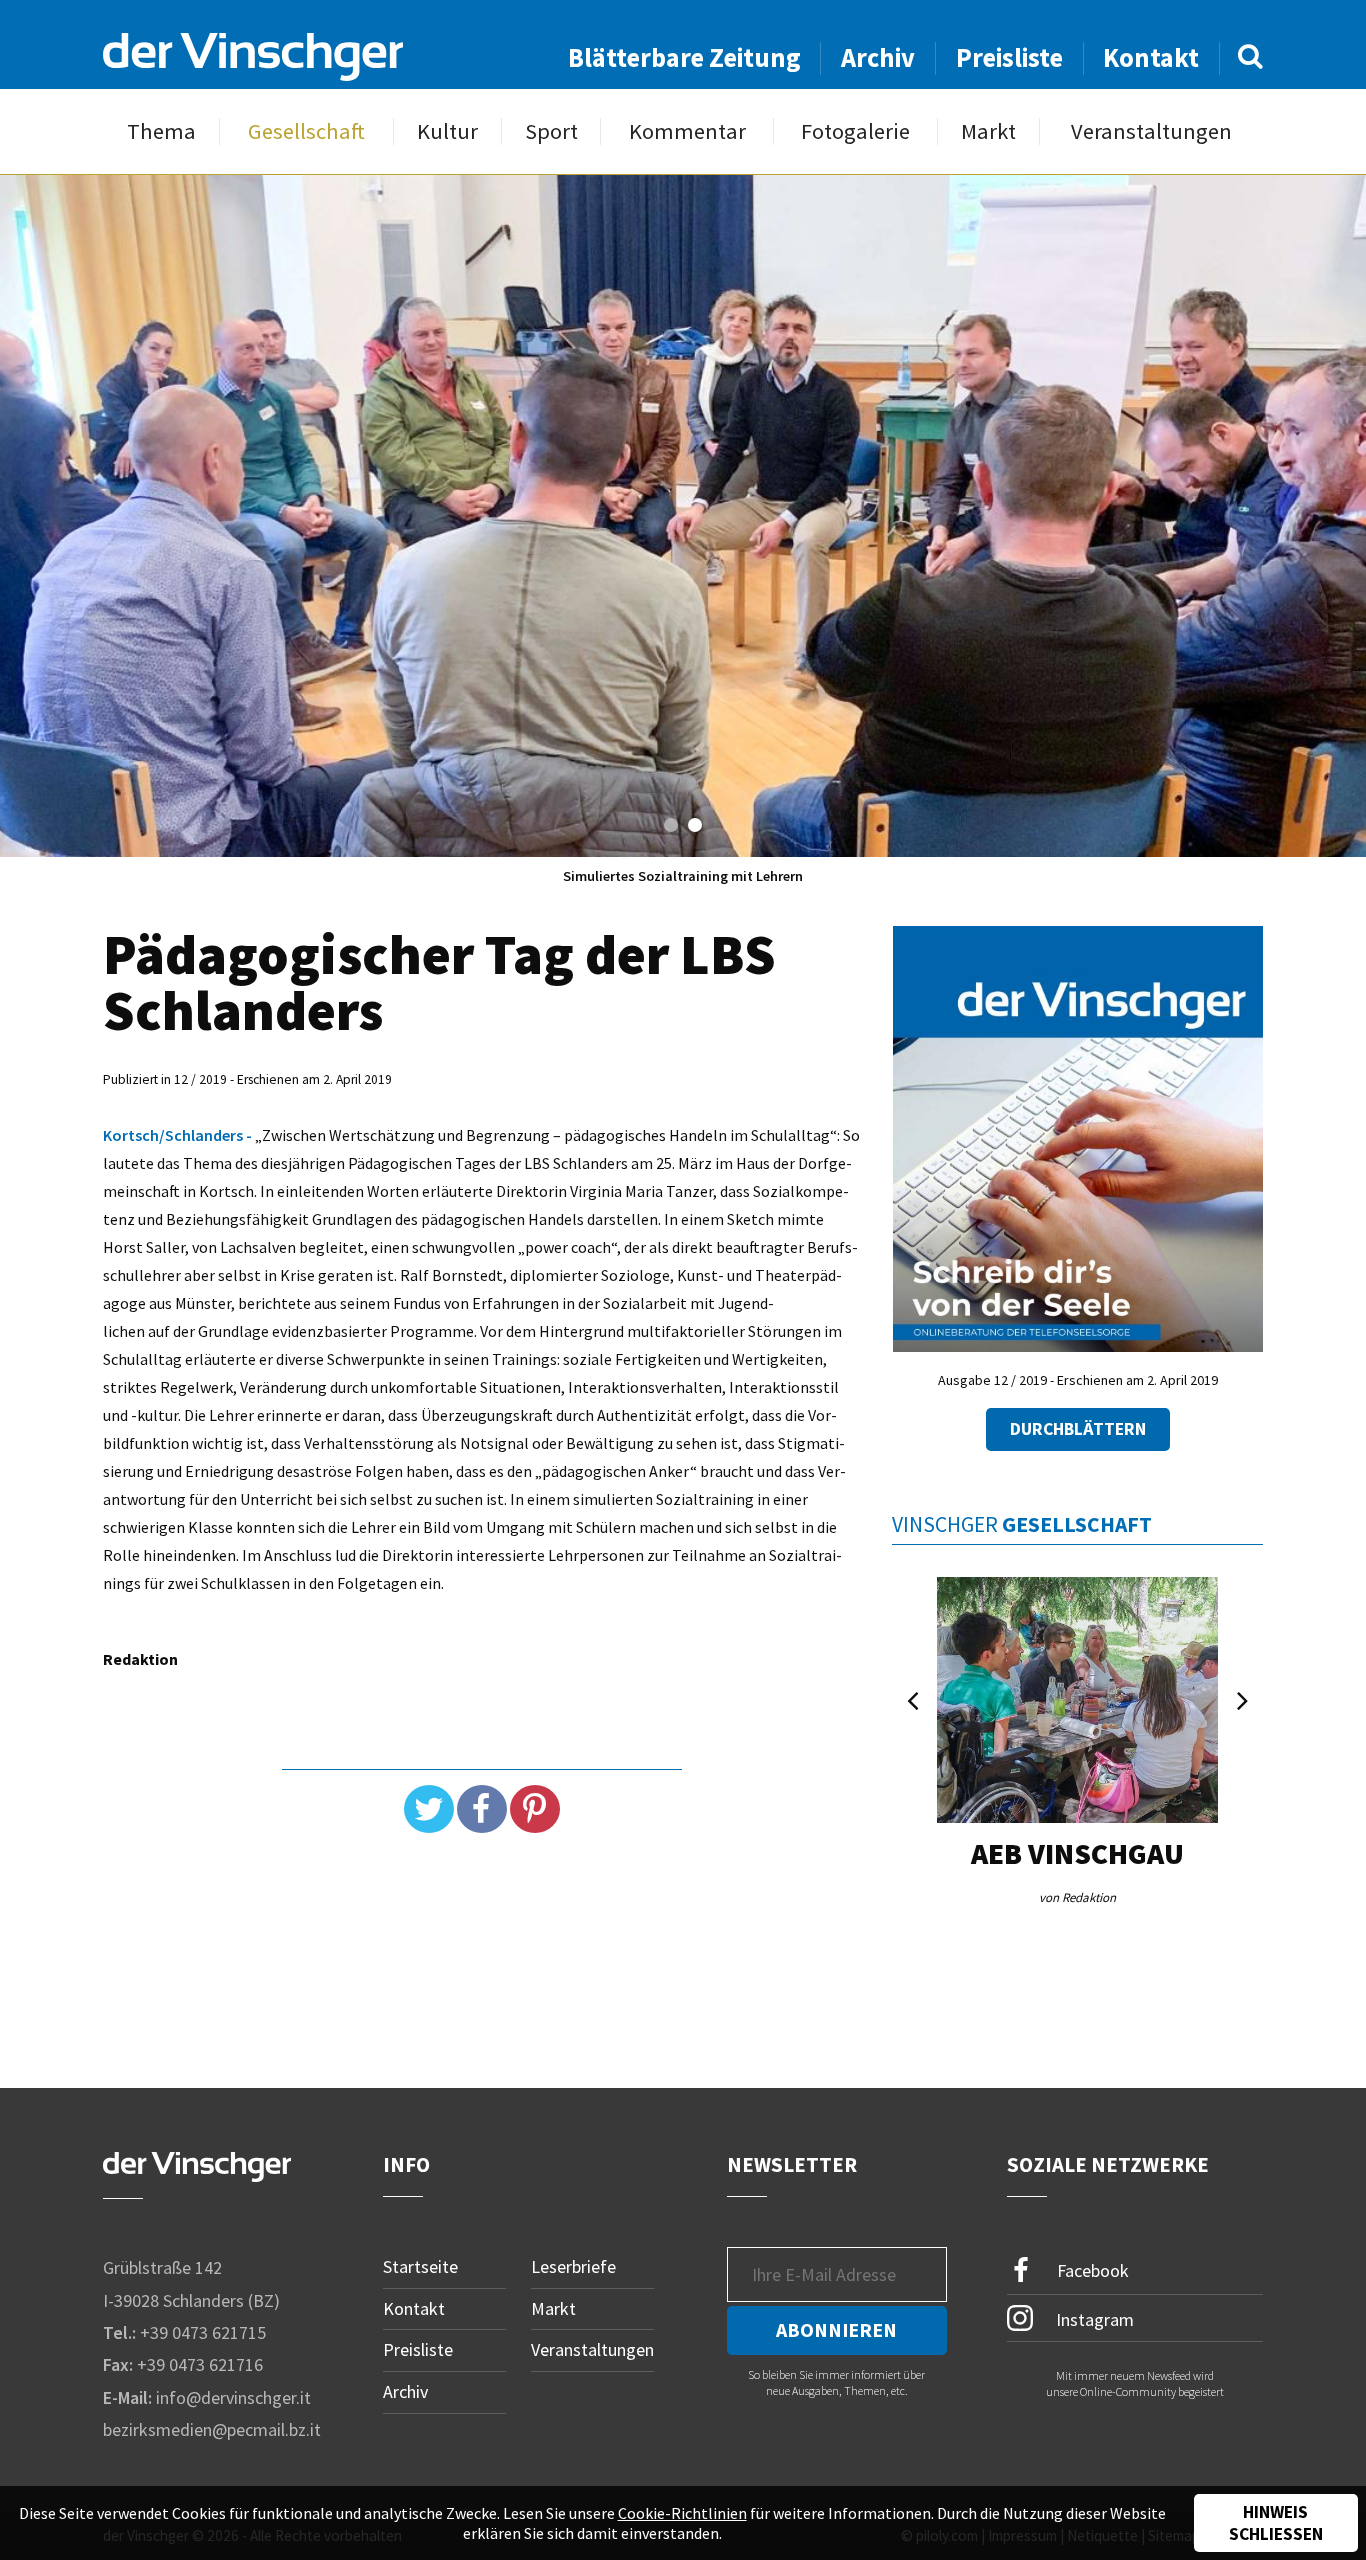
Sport (551, 131)
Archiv (878, 57)
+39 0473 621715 (203, 2332)
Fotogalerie (855, 131)
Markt (988, 131)
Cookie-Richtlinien (682, 2513)
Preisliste (1009, 57)
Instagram (1093, 2318)
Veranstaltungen (1151, 131)
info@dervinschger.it (233, 2397)
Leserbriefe (573, 2266)
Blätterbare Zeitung (684, 57)
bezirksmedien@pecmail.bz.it (212, 2429)
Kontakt (1151, 57)
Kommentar (687, 131)
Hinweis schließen (1276, 2523)
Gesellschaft (306, 131)
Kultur (447, 131)
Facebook (1091, 2270)
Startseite (420, 2266)
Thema (161, 131)
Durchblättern (1078, 1429)
